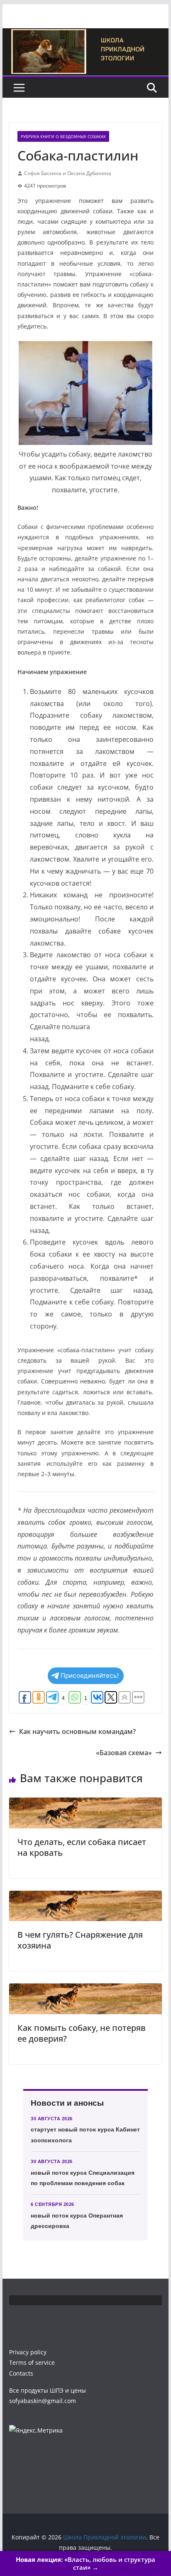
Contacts (21, 2373)
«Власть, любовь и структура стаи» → (85, 2564)
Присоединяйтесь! (90, 1676)
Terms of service (32, 2362)
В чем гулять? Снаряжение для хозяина (80, 1940)
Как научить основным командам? (77, 1731)
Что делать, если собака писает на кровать (82, 1847)
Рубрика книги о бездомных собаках (63, 136)
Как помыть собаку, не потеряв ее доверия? (82, 2033)
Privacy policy (28, 2352)
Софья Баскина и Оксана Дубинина (68, 173)
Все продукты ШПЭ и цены (48, 2390)
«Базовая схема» (124, 1753)
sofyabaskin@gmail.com (43, 2401)
